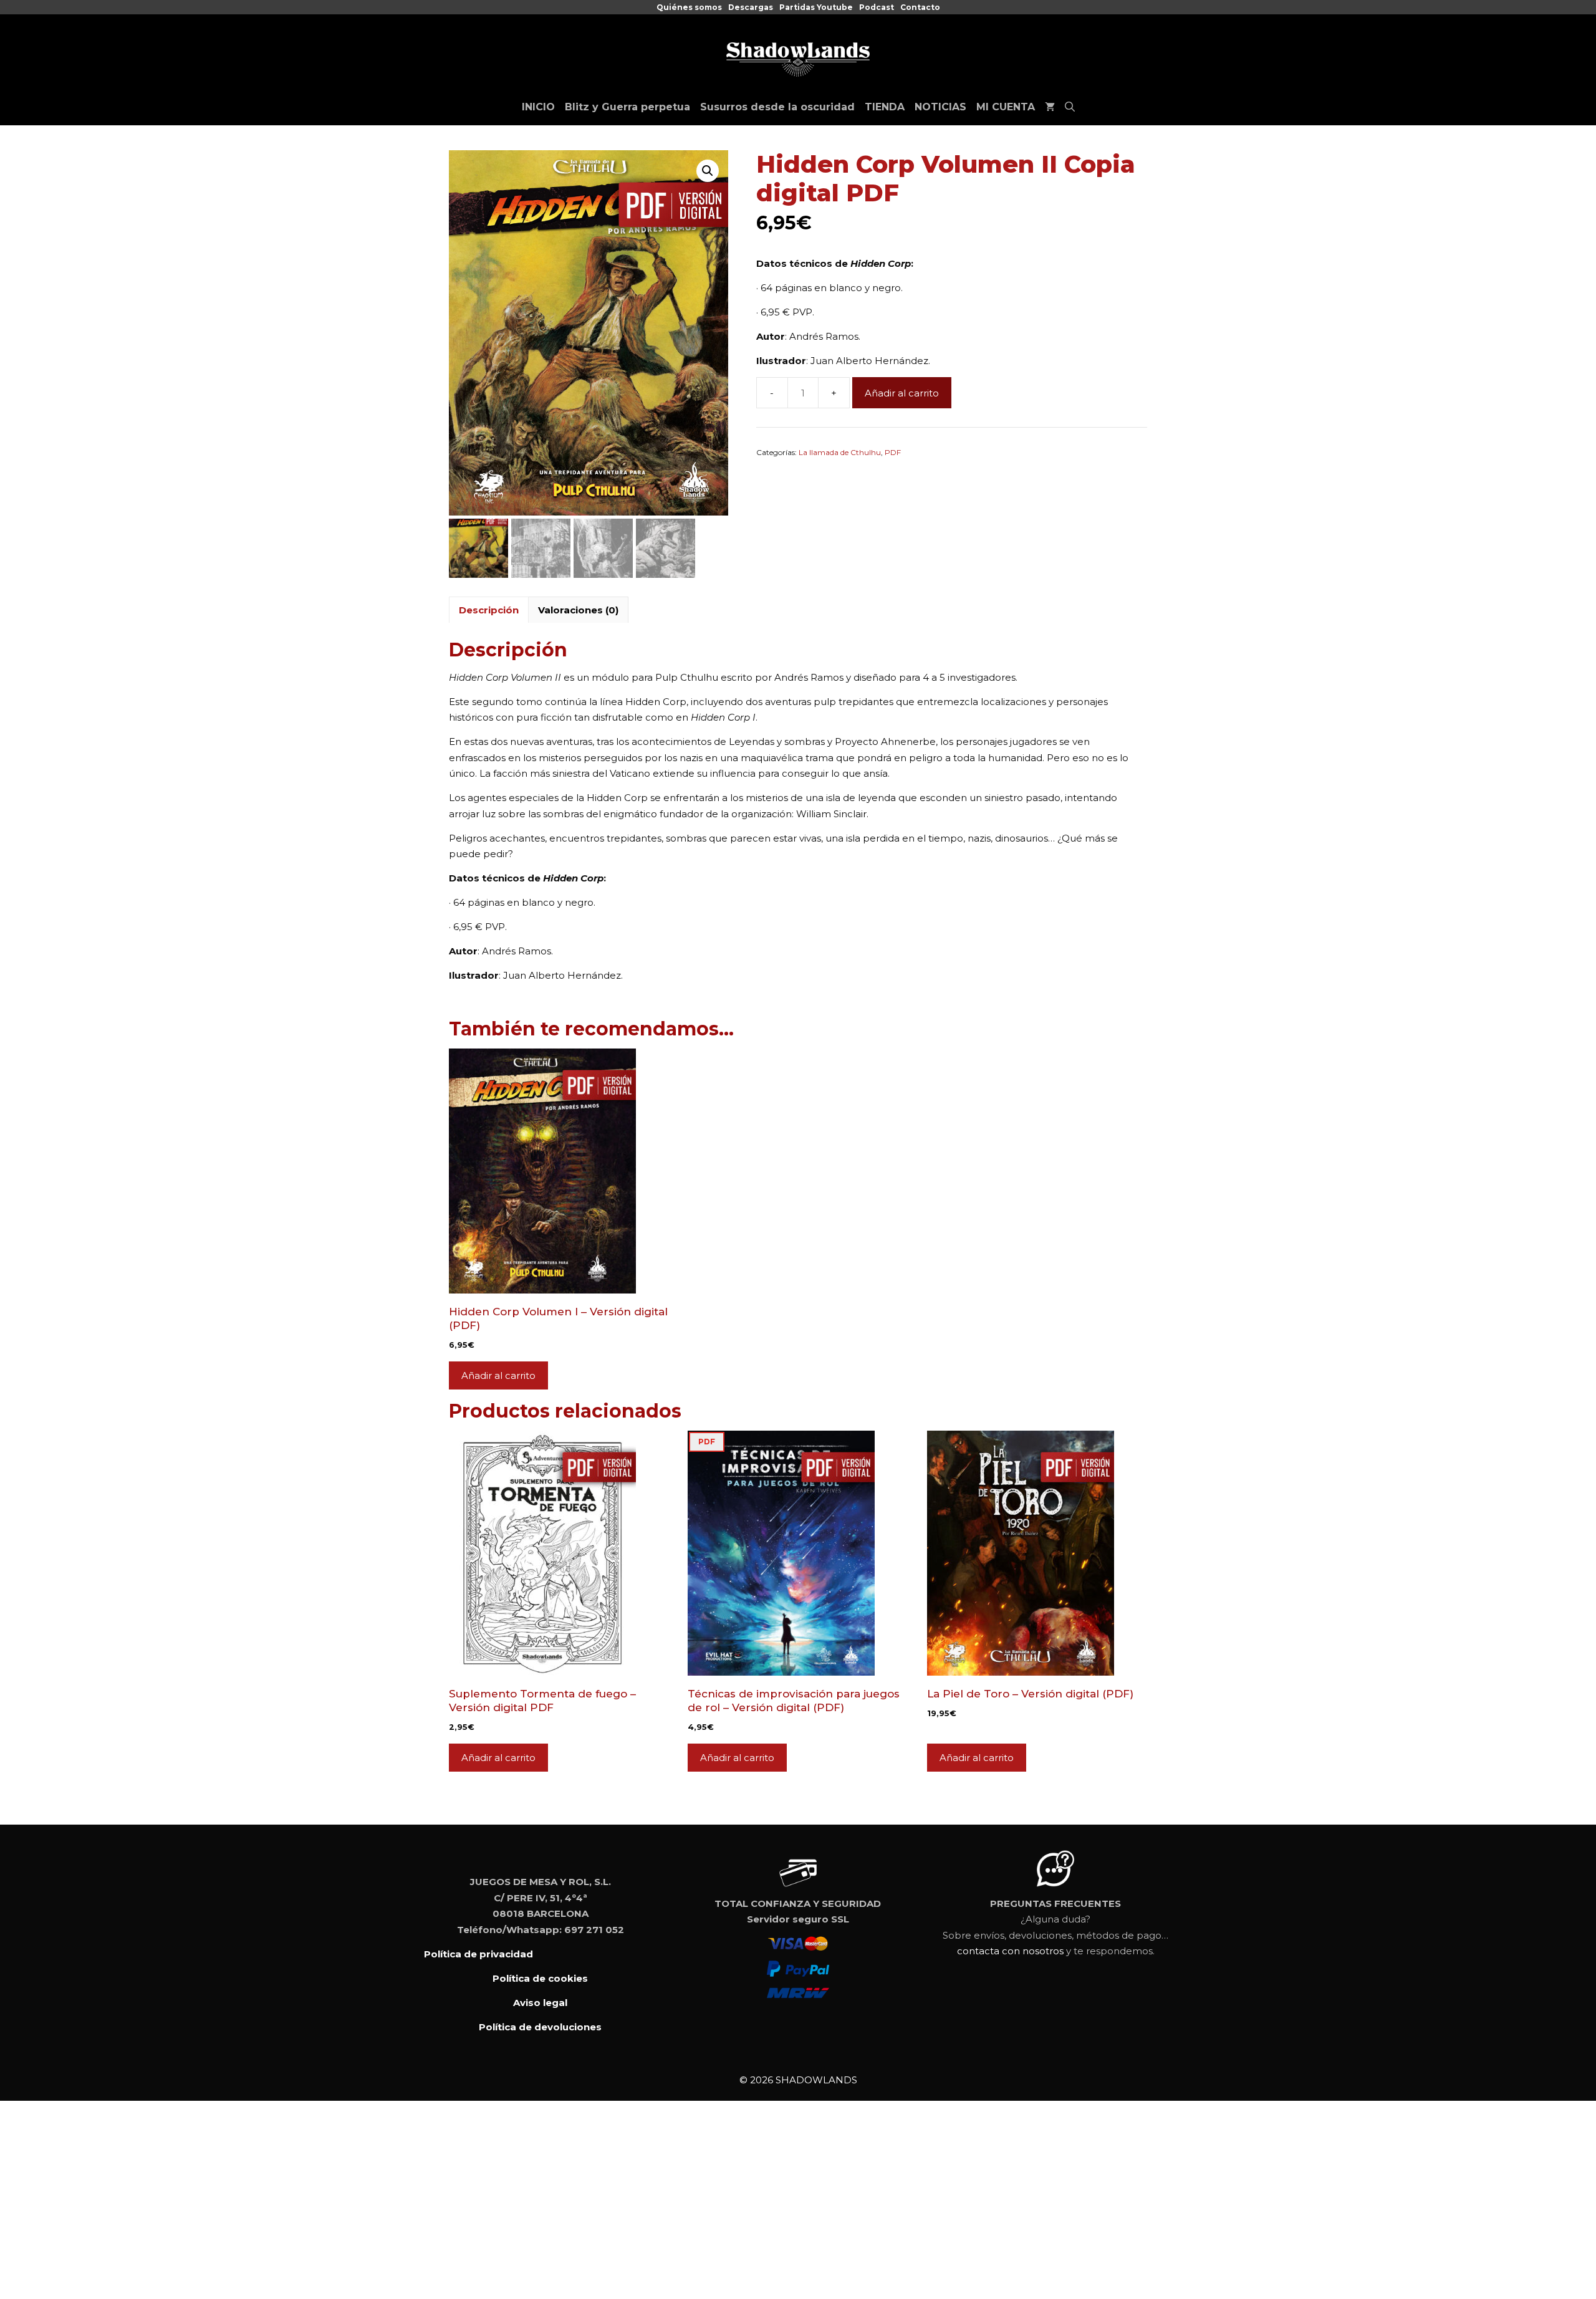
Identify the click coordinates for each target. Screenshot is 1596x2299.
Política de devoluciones (540, 2027)
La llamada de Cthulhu (840, 452)
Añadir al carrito (902, 393)
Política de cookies (540, 1978)
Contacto (920, 7)
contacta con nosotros (1010, 1951)
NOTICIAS (940, 107)
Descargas (751, 7)
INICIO (538, 107)
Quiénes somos (689, 7)
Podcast (877, 7)
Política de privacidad (478, 1954)
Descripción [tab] (489, 610)
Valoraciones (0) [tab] (578, 610)
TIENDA (885, 107)
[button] (708, 171)
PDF (893, 452)
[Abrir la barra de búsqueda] (1070, 107)
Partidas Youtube (816, 7)
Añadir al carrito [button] (498, 1375)
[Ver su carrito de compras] (1050, 107)
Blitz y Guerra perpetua (627, 107)
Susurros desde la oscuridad (777, 107)
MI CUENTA (1006, 107)
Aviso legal (540, 2003)
